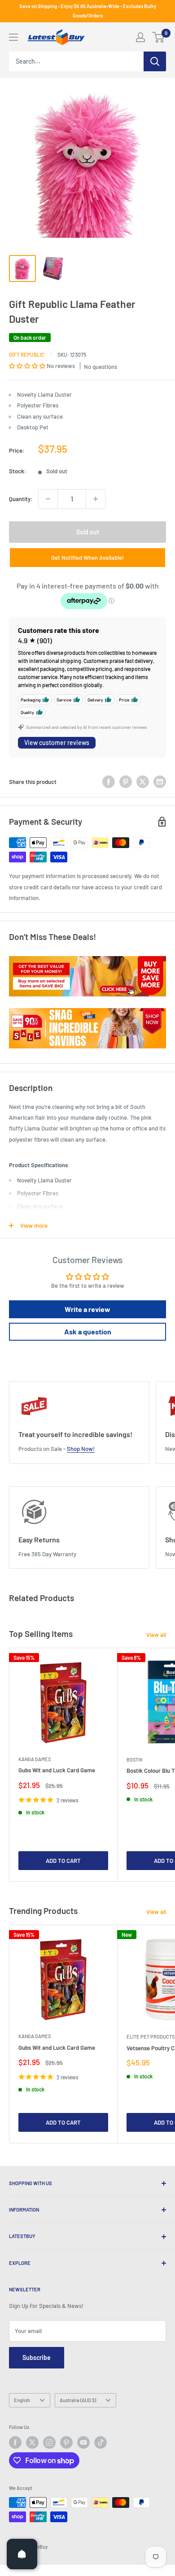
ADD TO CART (63, 1861)
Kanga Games (35, 1759)
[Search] (155, 61)
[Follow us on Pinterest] (66, 2442)
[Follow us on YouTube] (83, 2442)
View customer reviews (57, 742)
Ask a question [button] (88, 1331)
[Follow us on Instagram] (49, 2442)
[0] (159, 37)
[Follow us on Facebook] (15, 2442)
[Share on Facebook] (109, 782)
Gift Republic (27, 355)
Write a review (87, 1309)
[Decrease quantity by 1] (48, 499)
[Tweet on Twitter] (143, 782)
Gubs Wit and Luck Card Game (57, 1770)
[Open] (22, 2554)
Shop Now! (81, 1449)
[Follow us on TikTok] (101, 2442)
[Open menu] (13, 37)
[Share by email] (160, 782)
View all (156, 1635)
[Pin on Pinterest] (126, 782)
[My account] (140, 37)
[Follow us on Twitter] (32, 2442)
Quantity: (21, 499)
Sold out (88, 532)
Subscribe (37, 2357)
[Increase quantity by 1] (96, 499)
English (22, 2400)
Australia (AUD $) (78, 2400)
